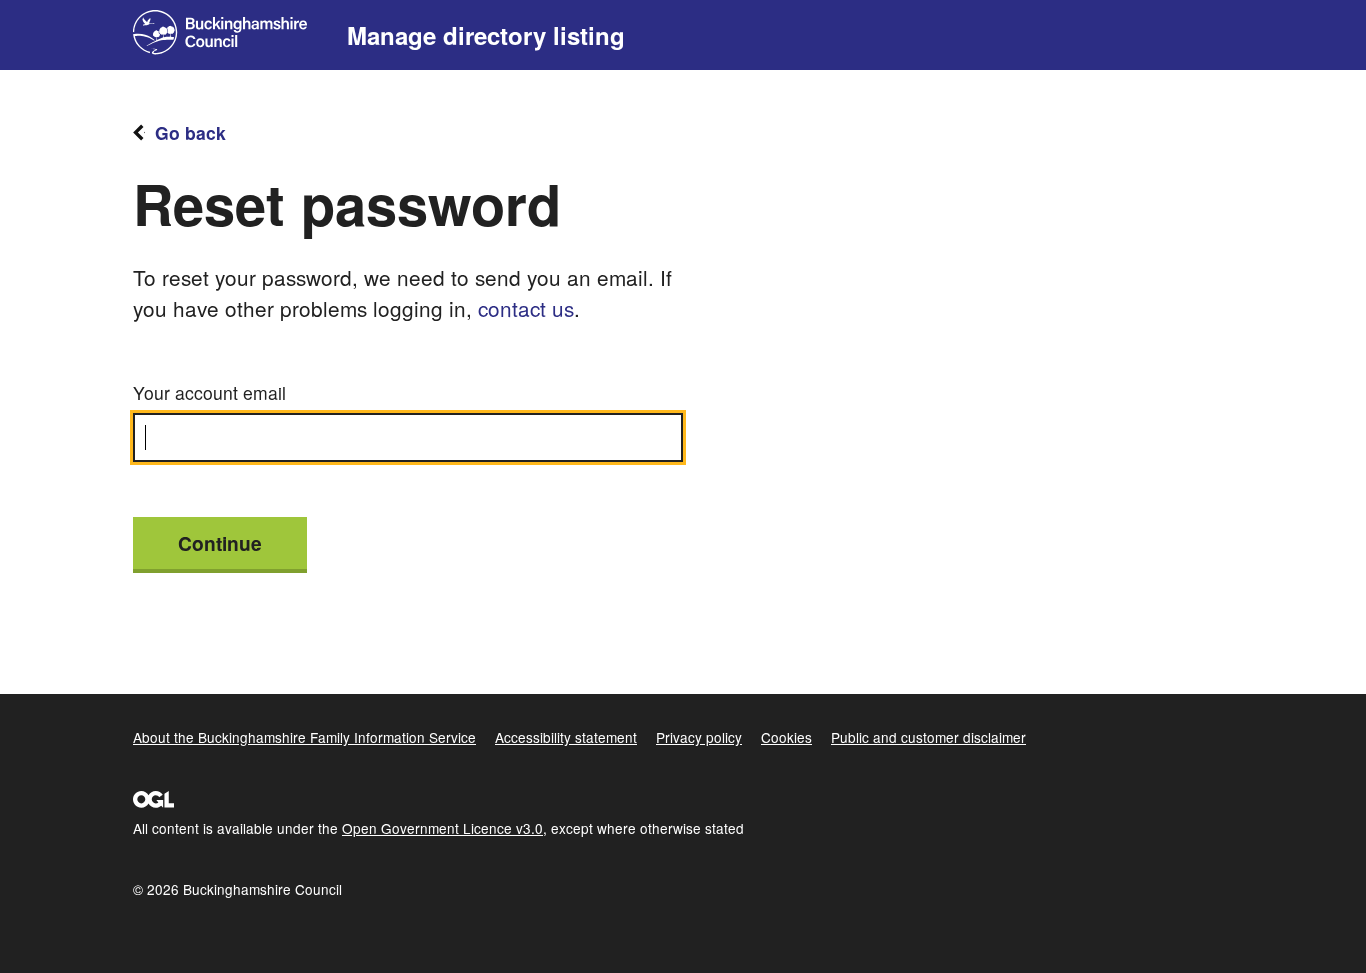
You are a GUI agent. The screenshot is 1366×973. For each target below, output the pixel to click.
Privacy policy (699, 737)
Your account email (209, 392)
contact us (526, 308)
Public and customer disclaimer (928, 737)
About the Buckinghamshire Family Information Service (304, 737)
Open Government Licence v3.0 (442, 828)
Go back (190, 132)
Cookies (786, 737)
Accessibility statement (566, 737)
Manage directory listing (486, 35)
